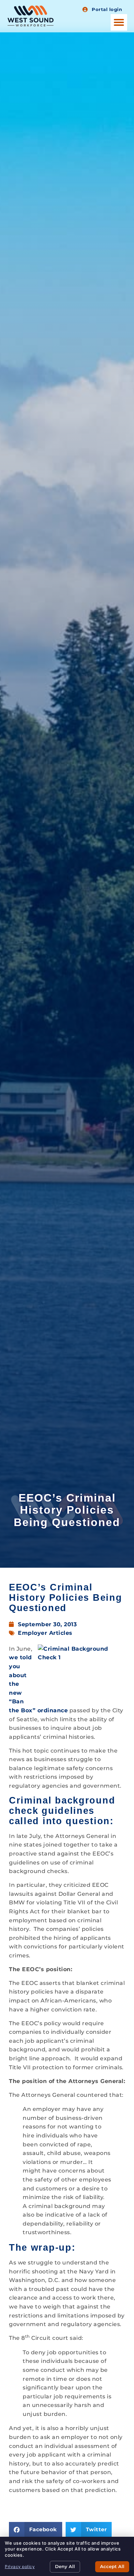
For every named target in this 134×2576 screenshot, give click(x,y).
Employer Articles (45, 1633)
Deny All (65, 2566)
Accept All (112, 2566)
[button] (119, 22)
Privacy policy (20, 2567)
